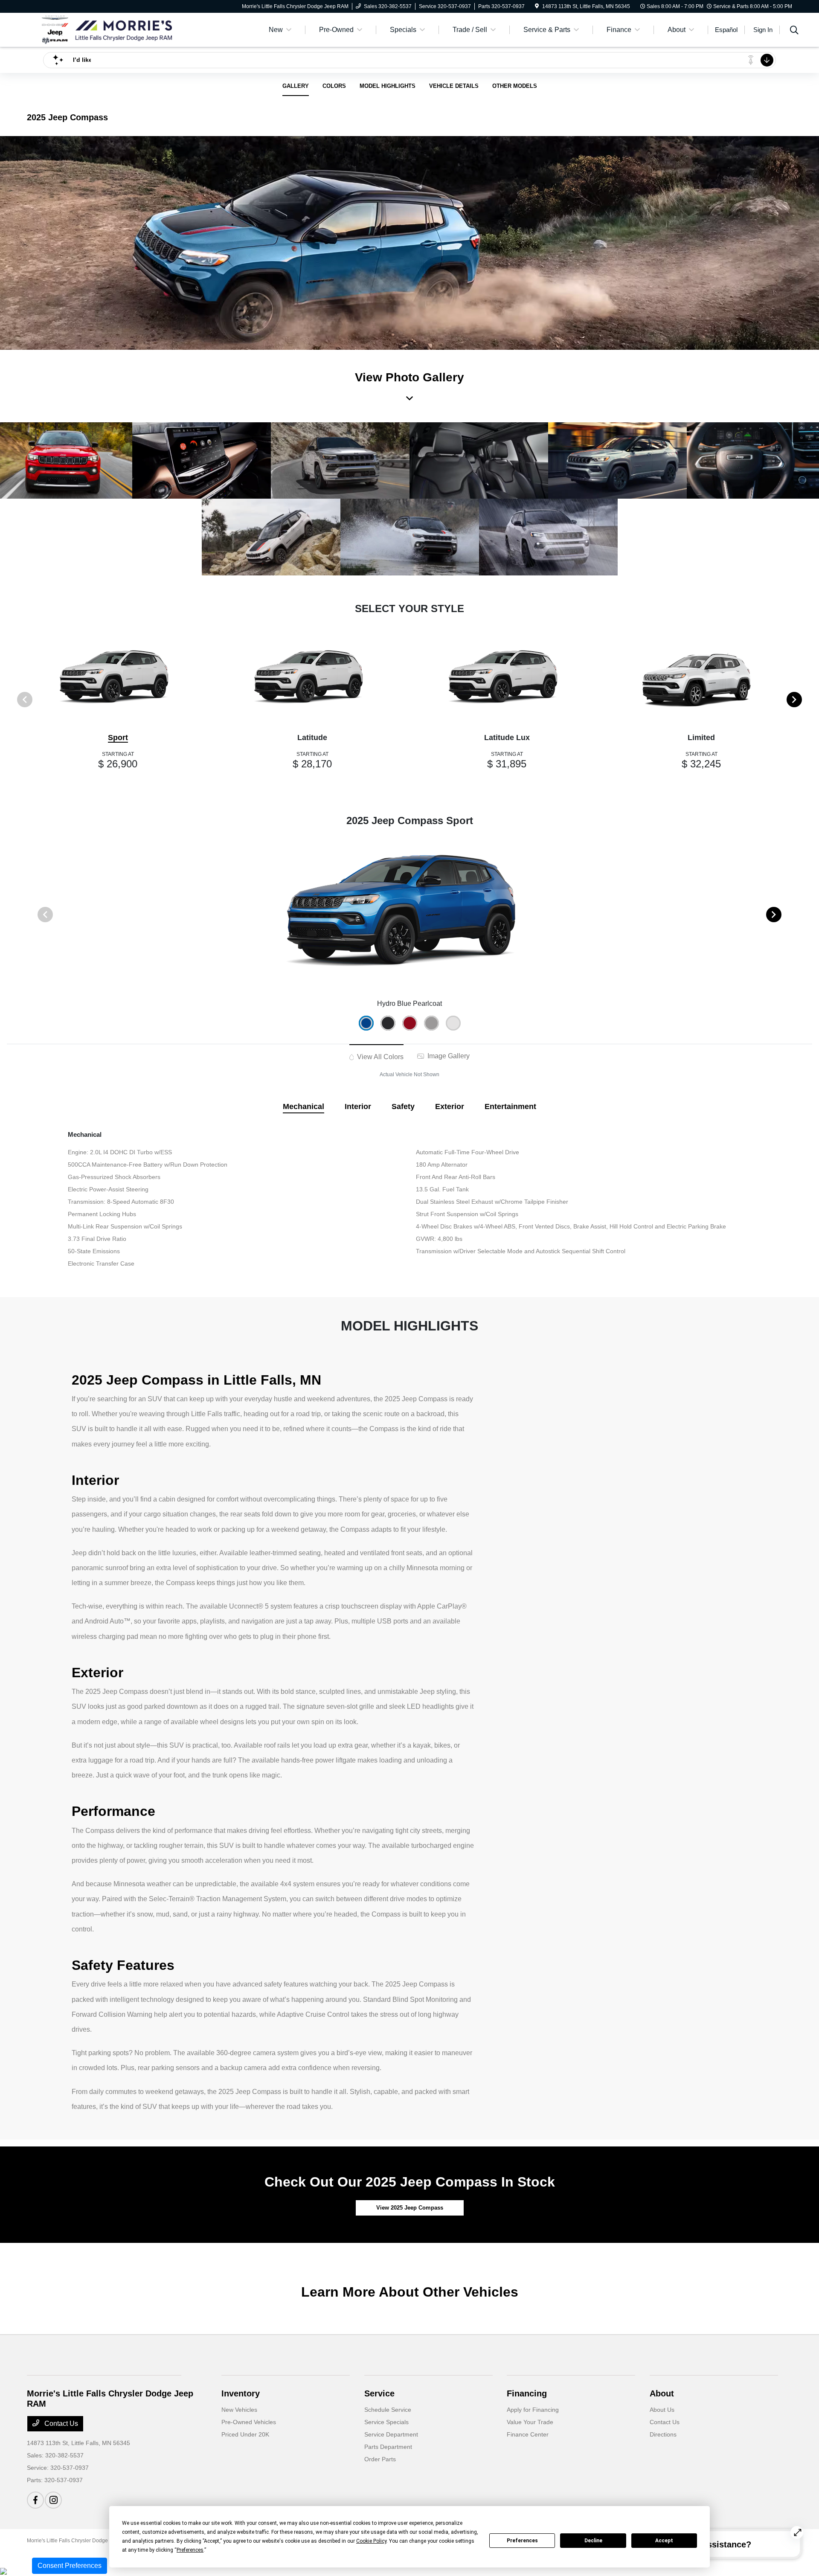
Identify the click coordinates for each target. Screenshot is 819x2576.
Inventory (241, 2393)
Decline (593, 2541)
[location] (537, 6)
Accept (664, 2541)
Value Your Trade (530, 2422)
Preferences (522, 2541)
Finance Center (528, 2434)
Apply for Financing (533, 2410)
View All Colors (379, 1057)
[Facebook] (35, 2500)
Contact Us (60, 2424)
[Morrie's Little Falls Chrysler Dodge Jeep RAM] (100, 29)
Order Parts (380, 2459)
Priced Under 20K (245, 2434)
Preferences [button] (190, 2550)
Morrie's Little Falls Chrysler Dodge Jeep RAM (80, 2541)
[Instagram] (53, 2500)
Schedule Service (388, 2410)
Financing (527, 2393)
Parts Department (388, 2447)
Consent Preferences (70, 2566)
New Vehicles (239, 2410)
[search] (794, 31)
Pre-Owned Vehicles (249, 2422)
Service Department (391, 2434)
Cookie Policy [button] (371, 2541)
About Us (662, 2410)
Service (379, 2393)
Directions (663, 2434)
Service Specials (386, 2422)
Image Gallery (448, 1056)
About (662, 2393)
